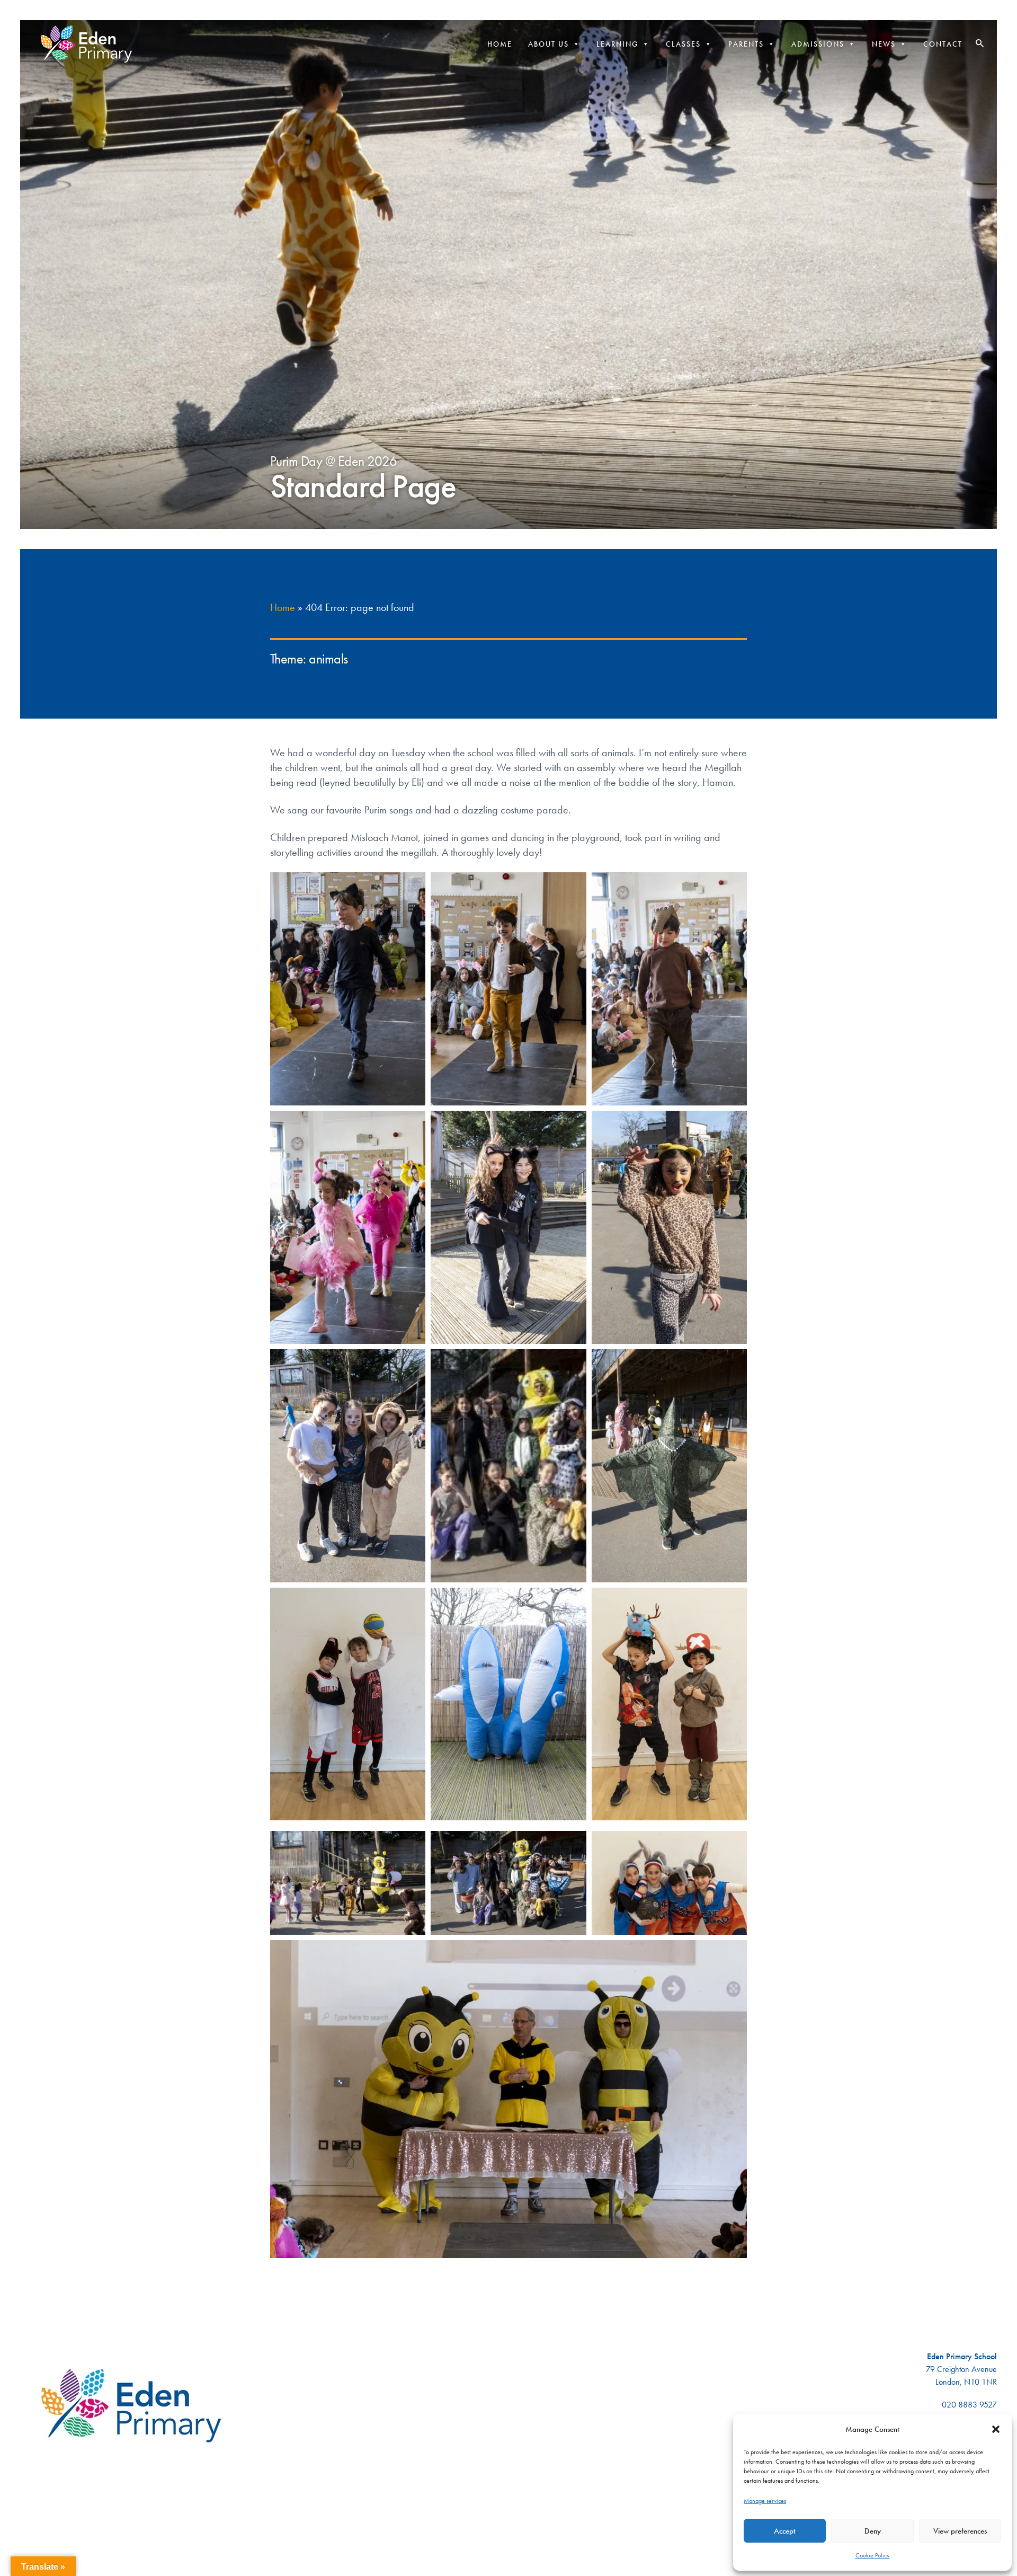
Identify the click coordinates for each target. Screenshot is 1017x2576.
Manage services (765, 2501)
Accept (785, 2531)
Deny (873, 2531)
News (884, 44)
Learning (617, 44)
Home (500, 44)
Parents (746, 44)
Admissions (818, 44)
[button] (996, 2429)
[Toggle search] (980, 43)
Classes (683, 44)
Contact (943, 44)
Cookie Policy (873, 2555)
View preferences (960, 2531)
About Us (548, 44)
